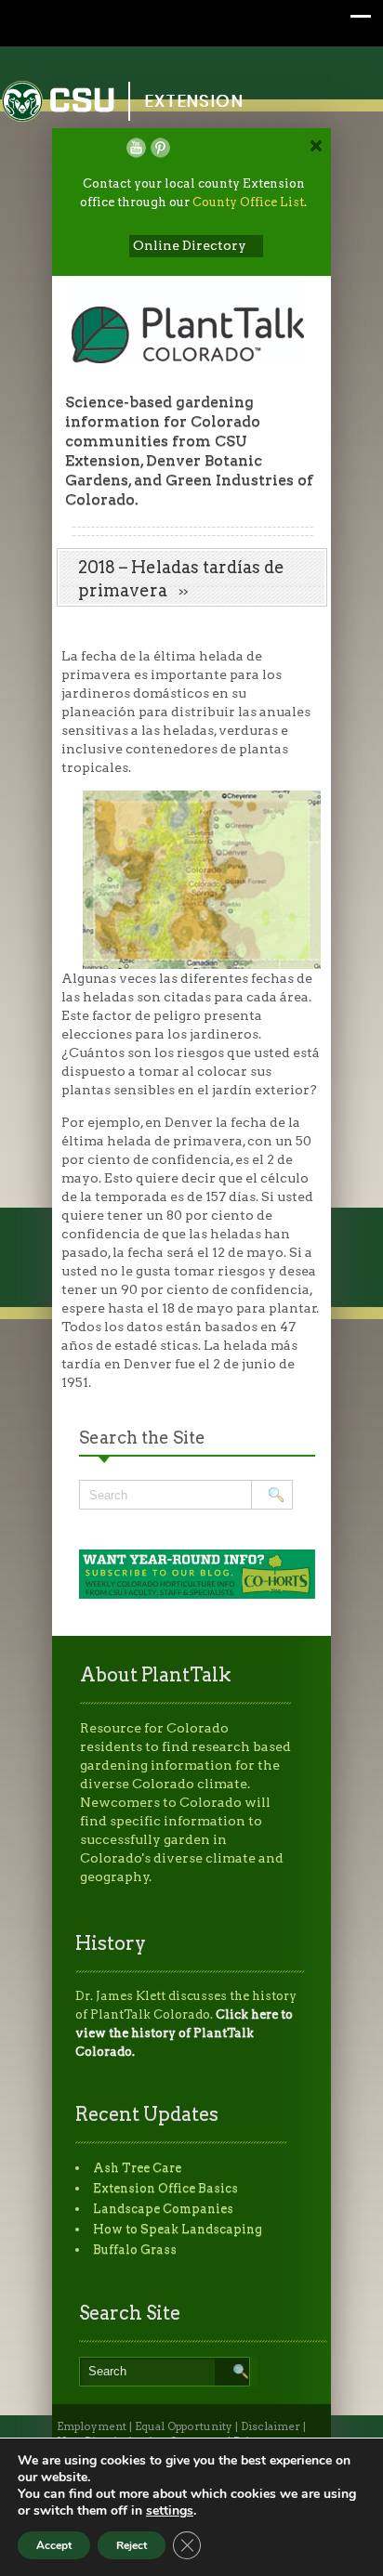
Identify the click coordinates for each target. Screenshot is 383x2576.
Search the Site (142, 1438)
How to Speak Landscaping (178, 2229)
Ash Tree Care (137, 2168)
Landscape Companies (163, 2209)
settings (170, 2511)
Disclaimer (271, 2426)
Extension (194, 101)
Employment (92, 2426)
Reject (132, 2545)
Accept (54, 2545)
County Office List (248, 202)
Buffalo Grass (135, 2249)
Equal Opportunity (184, 2426)
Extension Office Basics (165, 2188)
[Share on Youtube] (136, 148)
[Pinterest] (160, 148)
